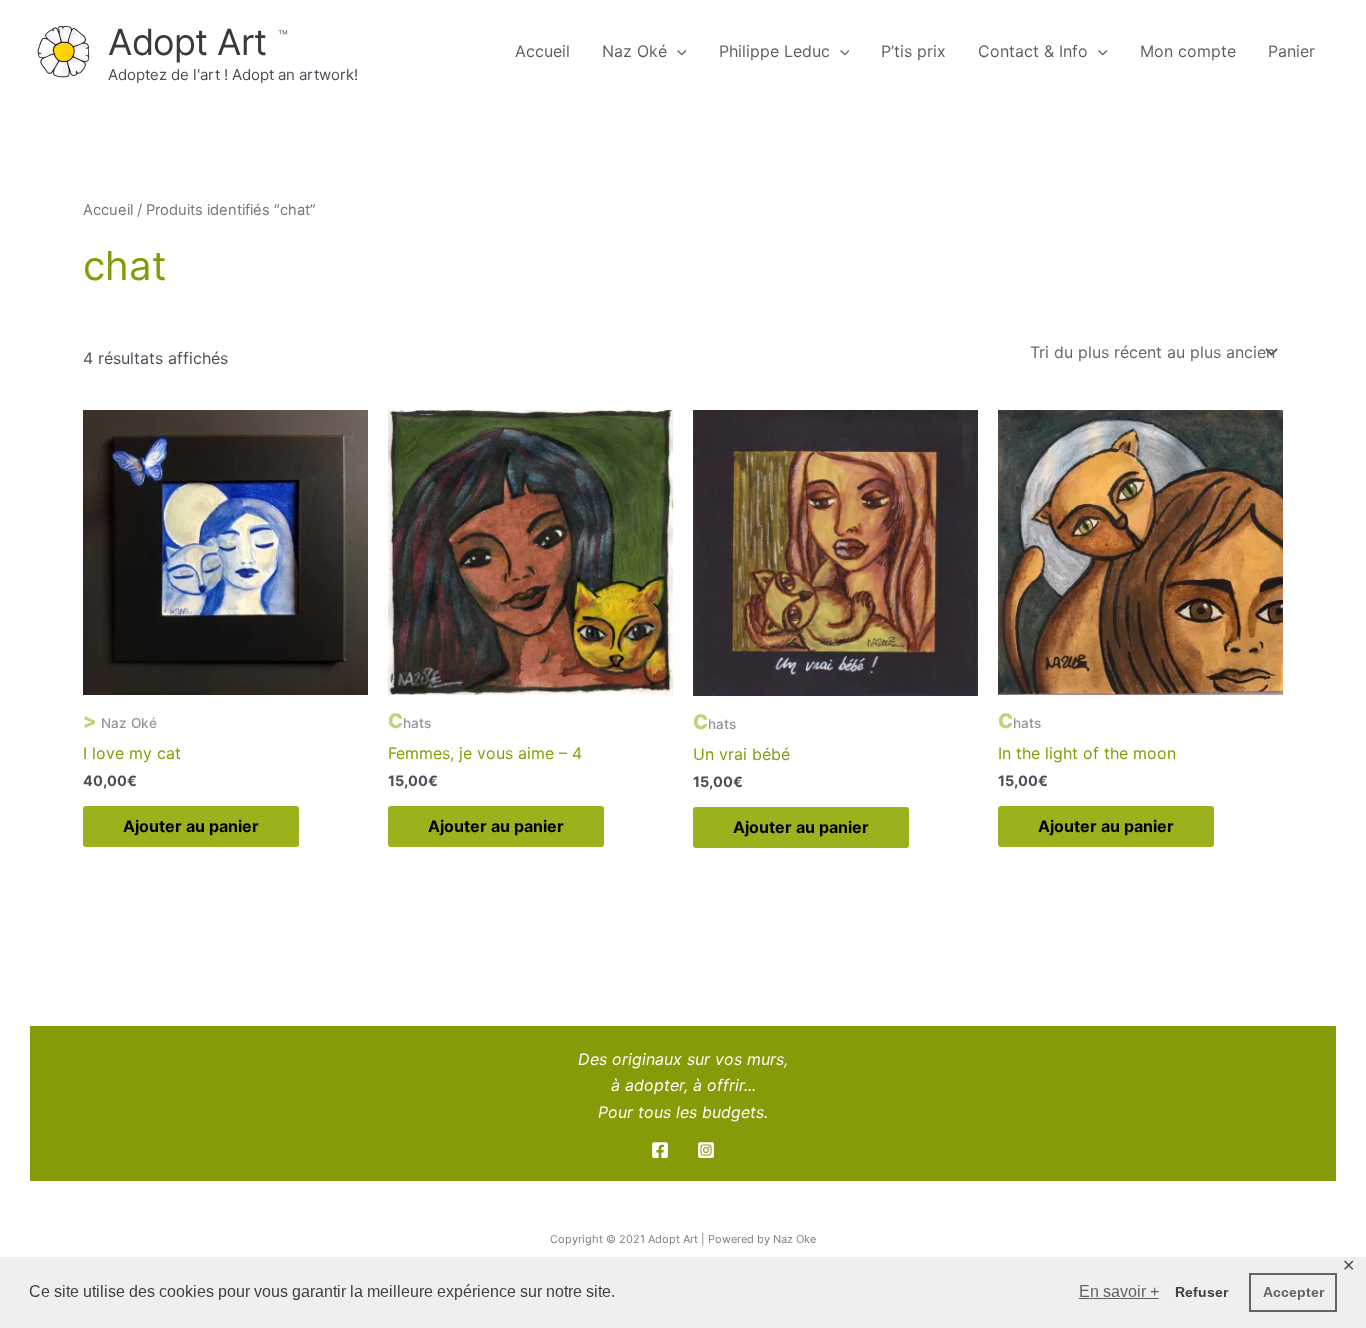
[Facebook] (660, 1150)
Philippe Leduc (774, 51)
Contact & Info (1033, 51)
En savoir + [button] (1119, 1291)
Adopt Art (192, 42)
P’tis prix (913, 51)
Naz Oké (634, 51)
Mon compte (1188, 51)
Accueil (542, 51)
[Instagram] (706, 1150)
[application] (677, 51)
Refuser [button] (1201, 1292)
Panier (1291, 51)
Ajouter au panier (191, 826)
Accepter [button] (1293, 1292)
